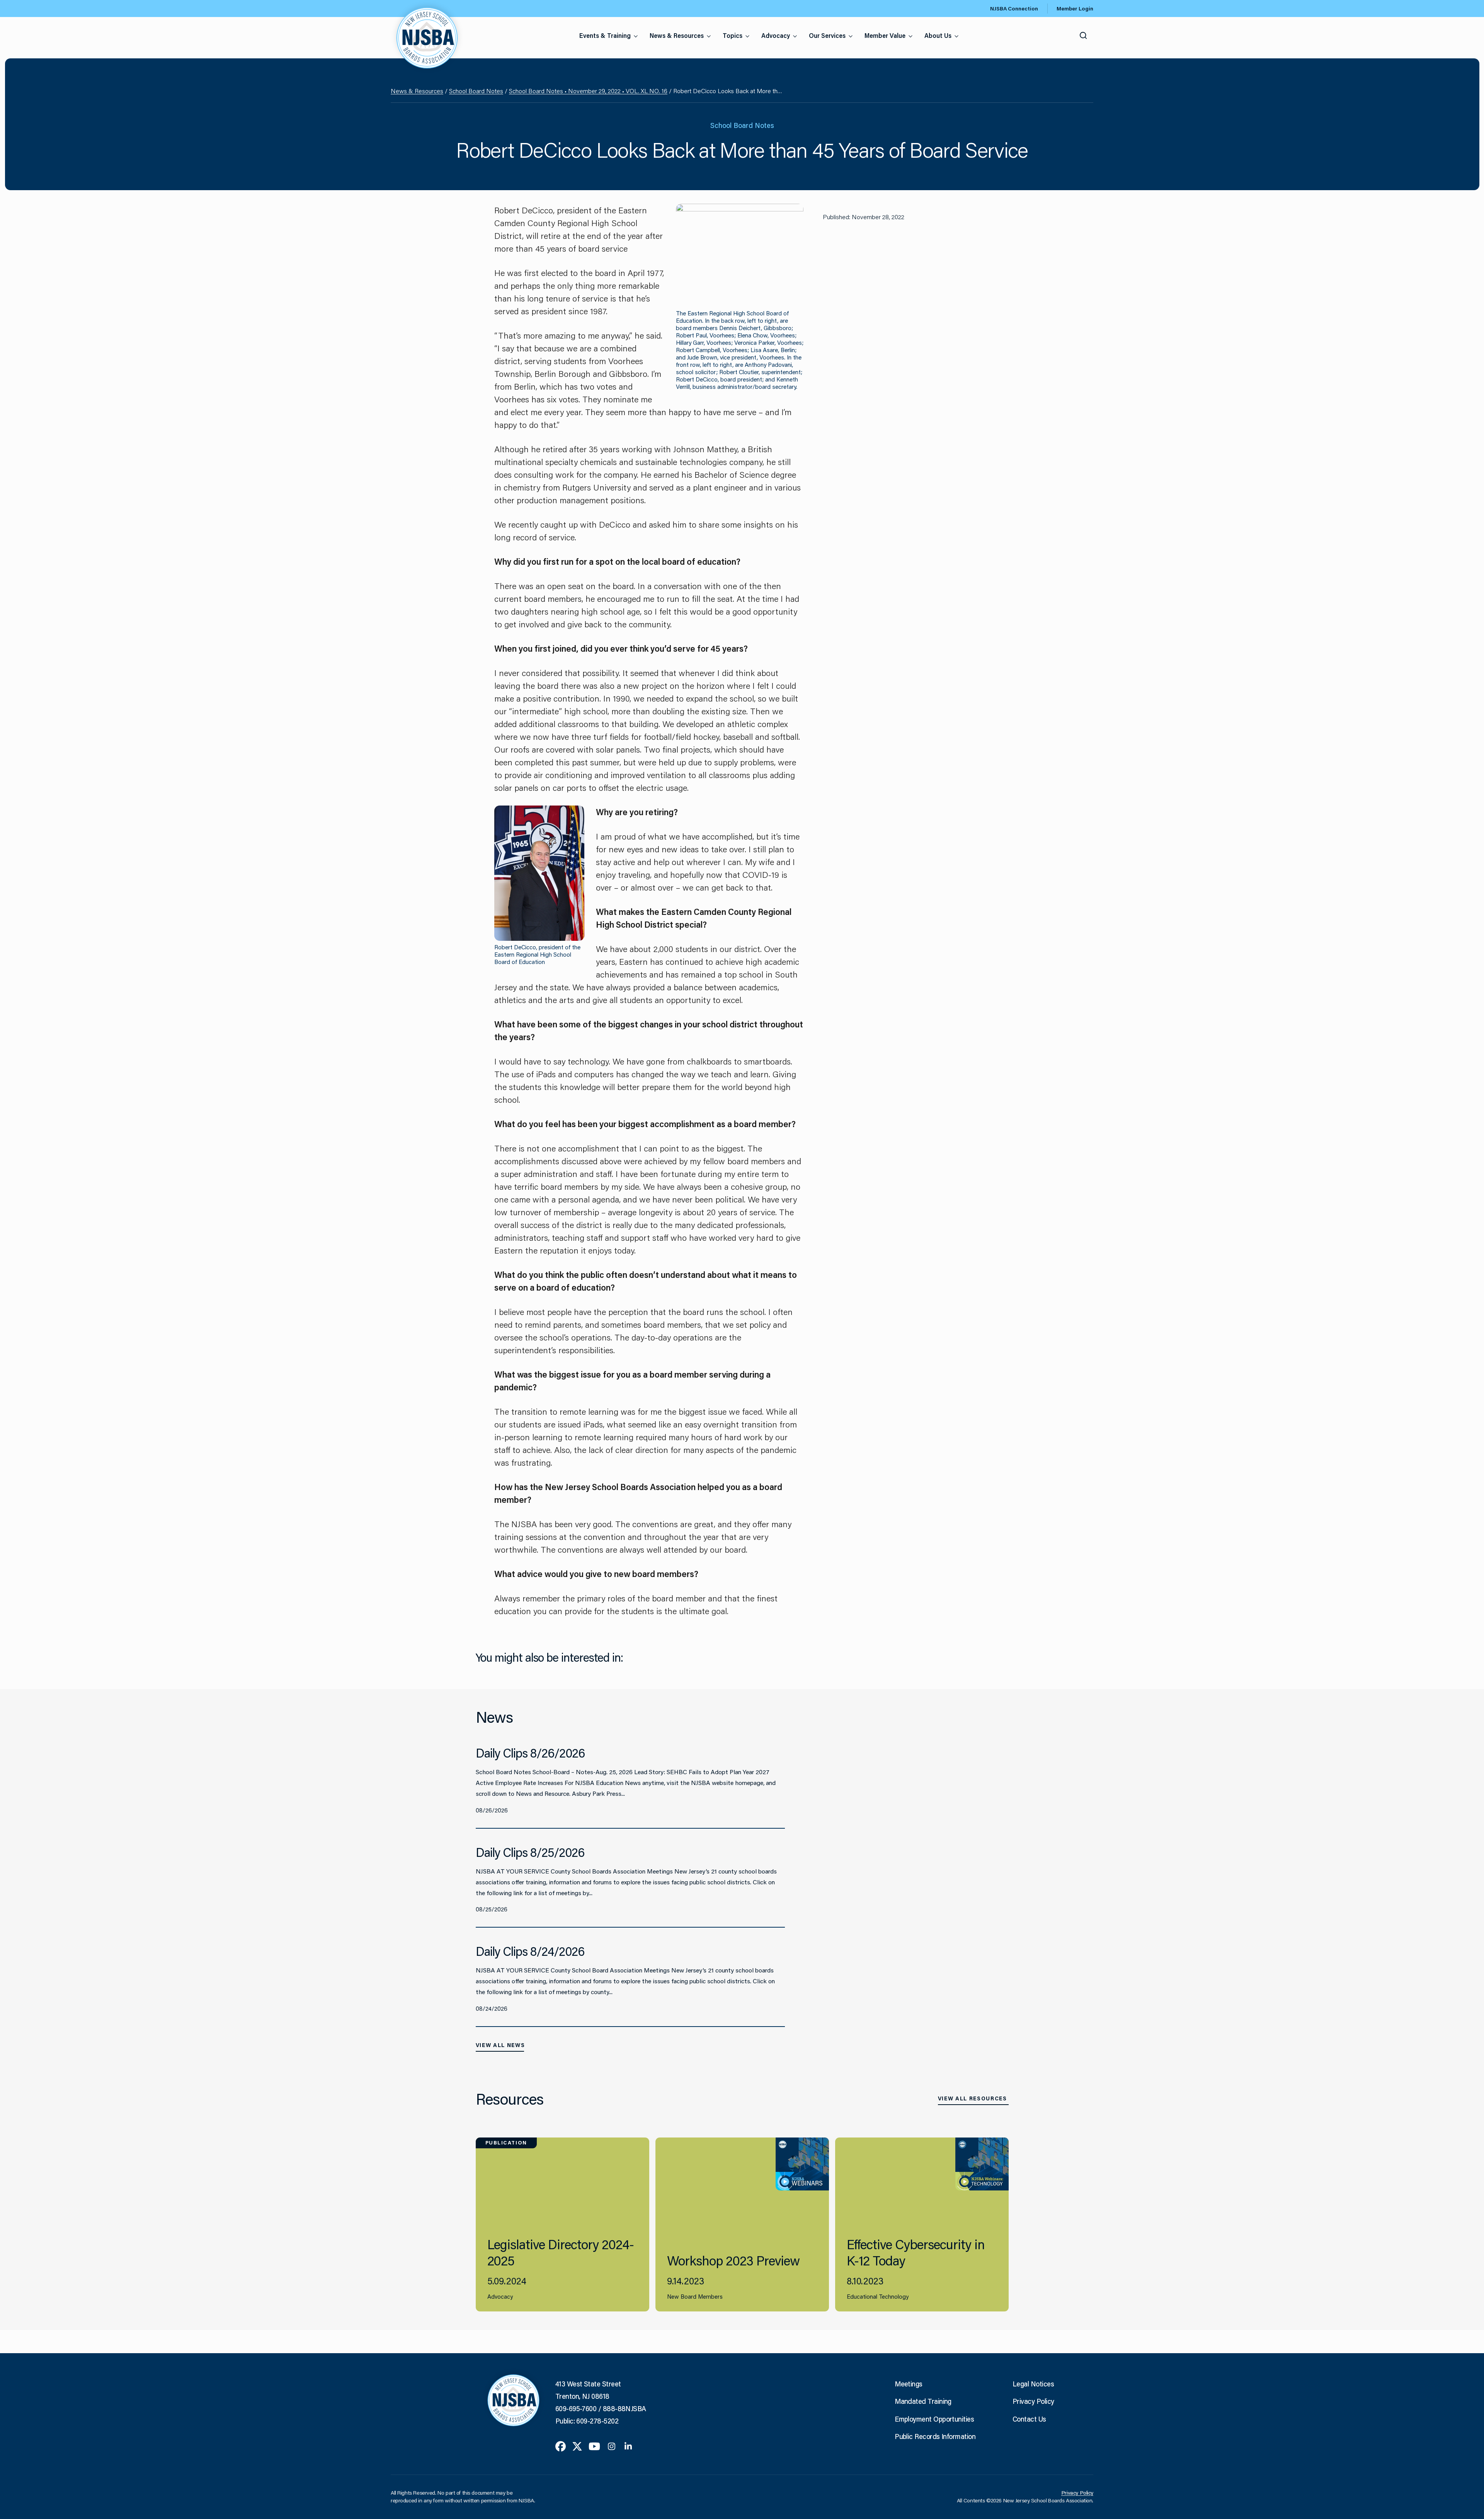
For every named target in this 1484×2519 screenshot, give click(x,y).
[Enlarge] (793, 214)
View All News (500, 2045)
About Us (938, 35)
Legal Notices (1033, 2384)
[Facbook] (561, 2446)
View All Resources (973, 2098)
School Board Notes (476, 91)
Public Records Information (935, 2436)
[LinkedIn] (628, 2446)
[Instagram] (612, 2446)
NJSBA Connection (1014, 9)
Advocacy (776, 35)
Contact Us (1029, 2419)
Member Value (885, 35)
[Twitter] (577, 2446)
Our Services (827, 35)
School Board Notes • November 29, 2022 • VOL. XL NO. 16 (588, 91)
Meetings (909, 2384)
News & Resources (677, 35)
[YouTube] (594, 2446)
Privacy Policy (1033, 2401)
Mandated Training (923, 2401)
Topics (733, 35)
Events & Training (605, 35)
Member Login (1075, 9)
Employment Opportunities (934, 2419)
